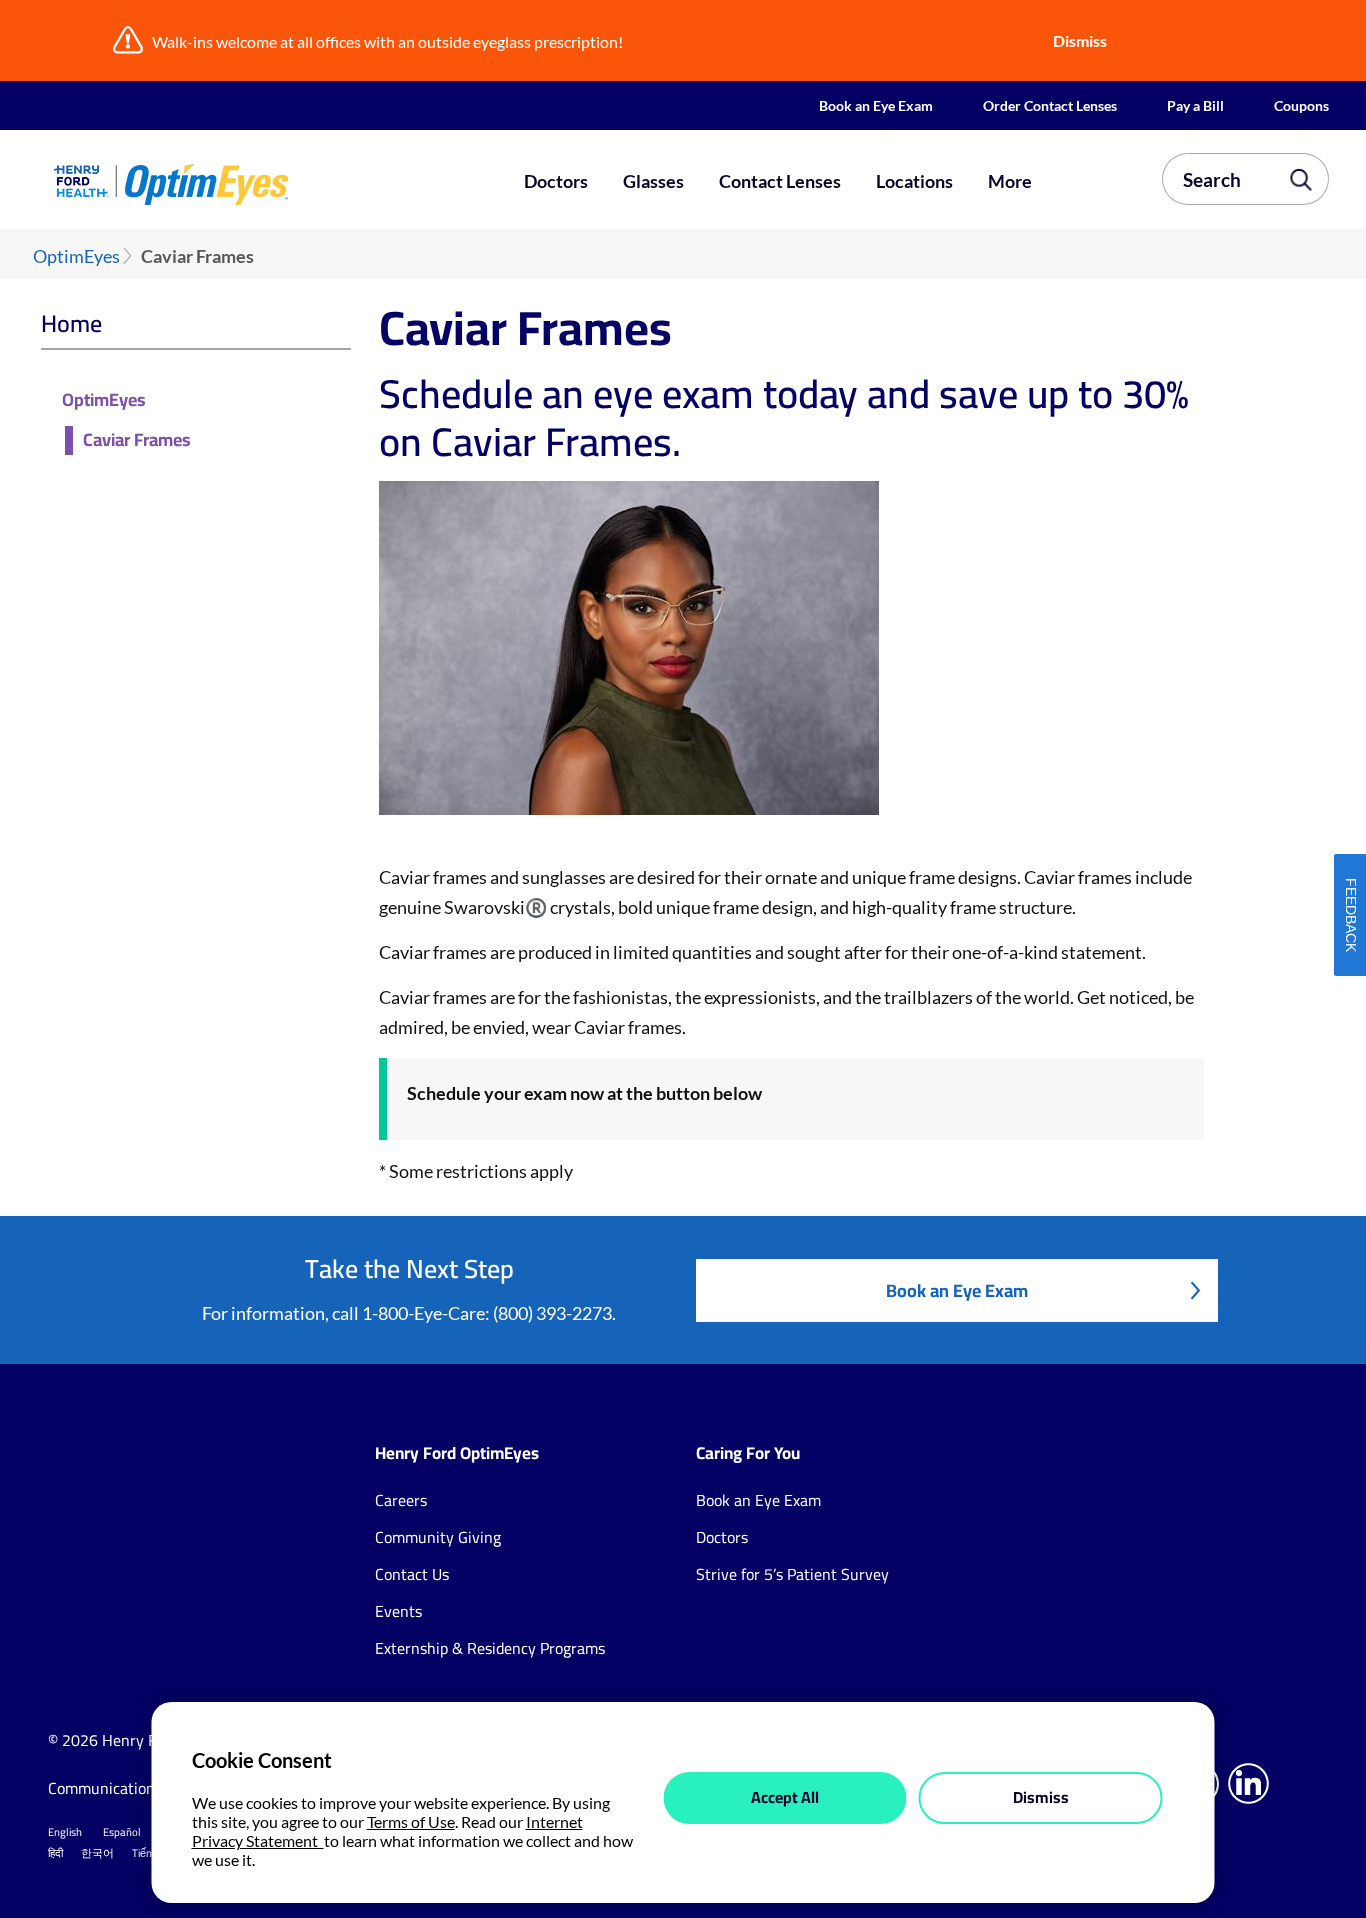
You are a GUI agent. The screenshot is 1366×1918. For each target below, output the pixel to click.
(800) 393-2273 (552, 1313)
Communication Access (126, 1788)
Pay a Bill (1195, 105)
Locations (914, 181)
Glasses (653, 181)
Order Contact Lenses (1050, 105)
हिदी (55, 1853)
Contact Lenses (780, 181)
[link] (264, 184)
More (1010, 181)
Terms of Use (411, 1821)
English (65, 1832)
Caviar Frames (137, 440)
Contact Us (412, 1574)
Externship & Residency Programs (490, 1648)
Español (122, 1832)
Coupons (1301, 105)
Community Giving (438, 1537)
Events (398, 1611)
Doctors (556, 181)
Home (71, 323)
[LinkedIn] (1248, 1783)
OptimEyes (76, 256)
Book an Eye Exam (876, 105)
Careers (401, 1500)
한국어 (97, 1853)
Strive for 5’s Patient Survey (792, 1574)
